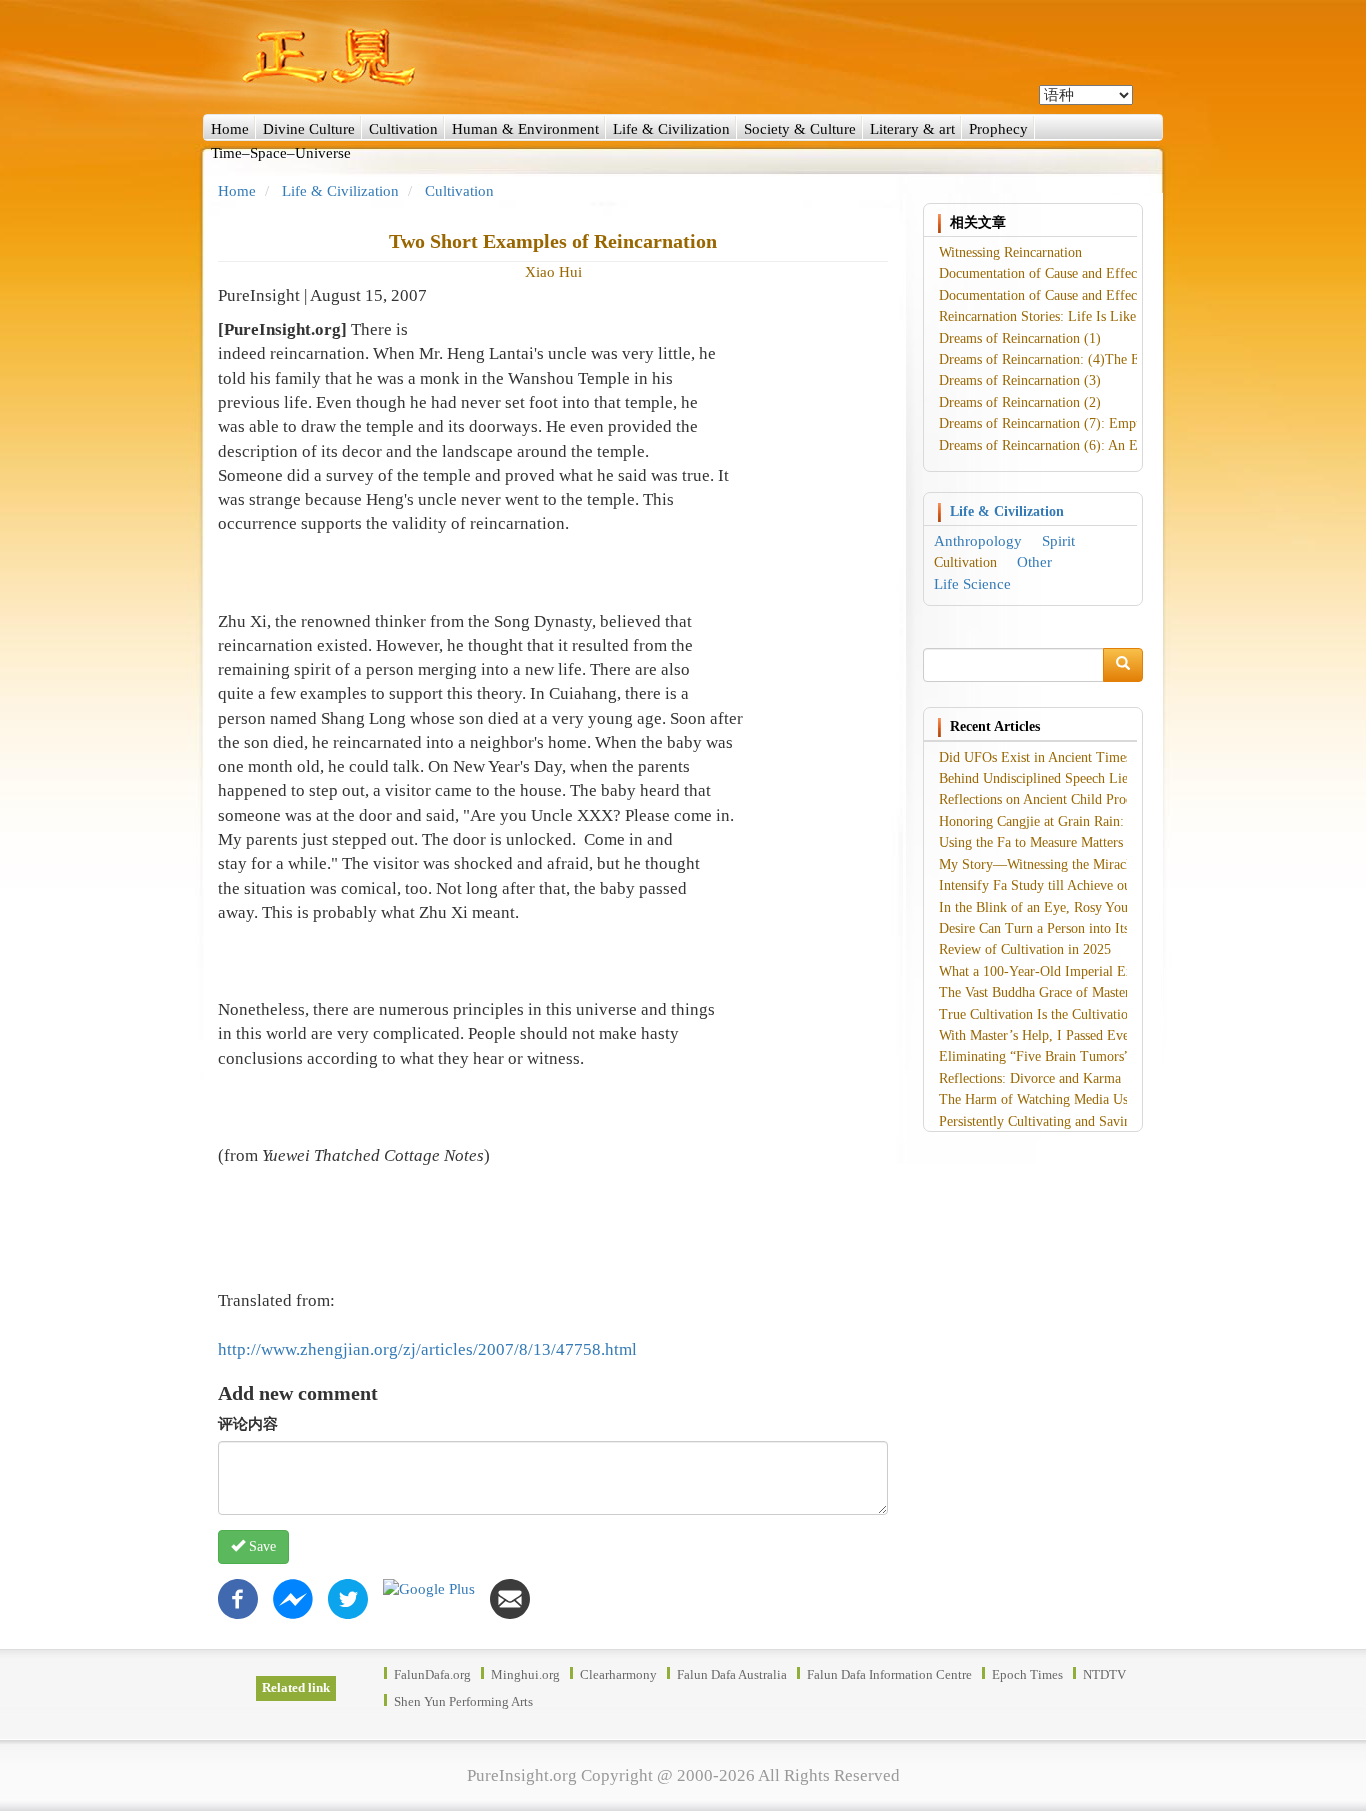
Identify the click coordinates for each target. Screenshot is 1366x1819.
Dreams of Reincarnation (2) (1020, 402)
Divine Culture (309, 129)
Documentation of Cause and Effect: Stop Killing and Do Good (1119, 295)
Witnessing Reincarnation (1010, 252)
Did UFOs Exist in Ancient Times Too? (1051, 757)
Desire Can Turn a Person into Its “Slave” (1057, 928)
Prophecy (998, 129)
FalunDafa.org (432, 1674)
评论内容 (248, 1424)
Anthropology (978, 541)
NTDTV (1104, 1674)
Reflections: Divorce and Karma (1030, 1078)
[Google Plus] (429, 1589)
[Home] (683, 57)
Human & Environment (525, 129)
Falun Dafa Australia (732, 1674)
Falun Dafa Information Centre (889, 1674)
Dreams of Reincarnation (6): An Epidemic (1061, 445)
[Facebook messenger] (293, 1597)
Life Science (972, 584)
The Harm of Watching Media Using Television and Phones (1107, 1099)
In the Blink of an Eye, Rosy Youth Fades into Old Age (1095, 907)
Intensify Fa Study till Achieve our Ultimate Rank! (1083, 885)
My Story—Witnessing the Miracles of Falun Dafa (1081, 864)
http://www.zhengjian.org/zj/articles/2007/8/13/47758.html (427, 1349)
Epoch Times (1027, 1674)
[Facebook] (238, 1597)
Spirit (1058, 541)
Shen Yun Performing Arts (463, 1701)
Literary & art (912, 129)
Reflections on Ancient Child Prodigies (1049, 799)
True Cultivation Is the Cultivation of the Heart (1073, 1014)
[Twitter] (348, 1597)
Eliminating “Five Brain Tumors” (1034, 1056)
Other (1034, 562)
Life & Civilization (671, 129)
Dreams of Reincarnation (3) (1020, 380)
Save (260, 1546)
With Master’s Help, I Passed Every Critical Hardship (1090, 1035)
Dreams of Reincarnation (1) (1020, 338)
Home (230, 129)
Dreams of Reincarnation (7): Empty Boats (1060, 423)
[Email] (510, 1597)
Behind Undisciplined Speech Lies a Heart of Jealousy (1092, 778)
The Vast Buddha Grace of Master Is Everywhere (1077, 992)
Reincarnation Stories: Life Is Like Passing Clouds (1082, 316)
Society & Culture (800, 129)
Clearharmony (618, 1674)
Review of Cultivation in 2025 (1025, 949)
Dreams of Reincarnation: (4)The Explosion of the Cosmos (1106, 359)
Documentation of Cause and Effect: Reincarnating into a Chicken (1126, 273)
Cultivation (403, 129)
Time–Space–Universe (281, 153)
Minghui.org (525, 1674)
